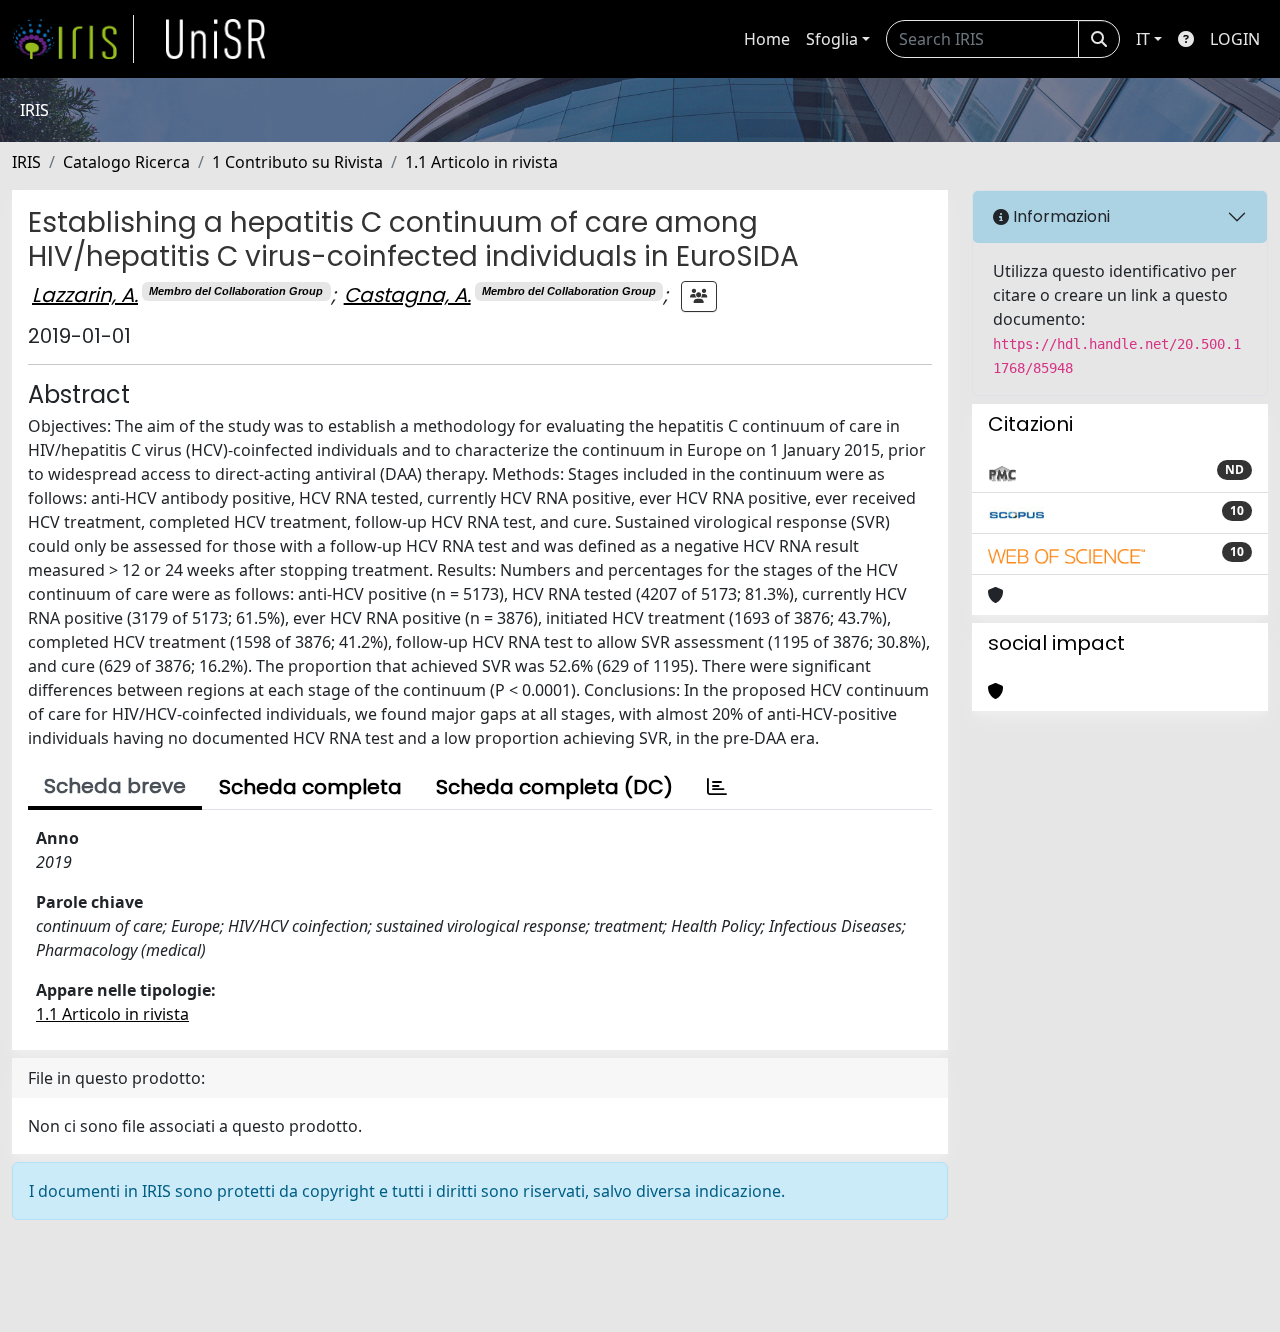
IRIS (26, 162)
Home (767, 39)
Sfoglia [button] (832, 39)
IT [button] (1143, 39)
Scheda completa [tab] (310, 787)
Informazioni (1059, 216)
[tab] (717, 787)
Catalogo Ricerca (126, 162)
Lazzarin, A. (85, 295)
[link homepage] (73, 39)
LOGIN (1235, 39)
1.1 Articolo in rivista (481, 162)
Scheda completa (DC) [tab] (554, 787)
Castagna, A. (407, 295)
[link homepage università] (216, 39)
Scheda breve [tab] (115, 786)
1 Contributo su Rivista (297, 162)
